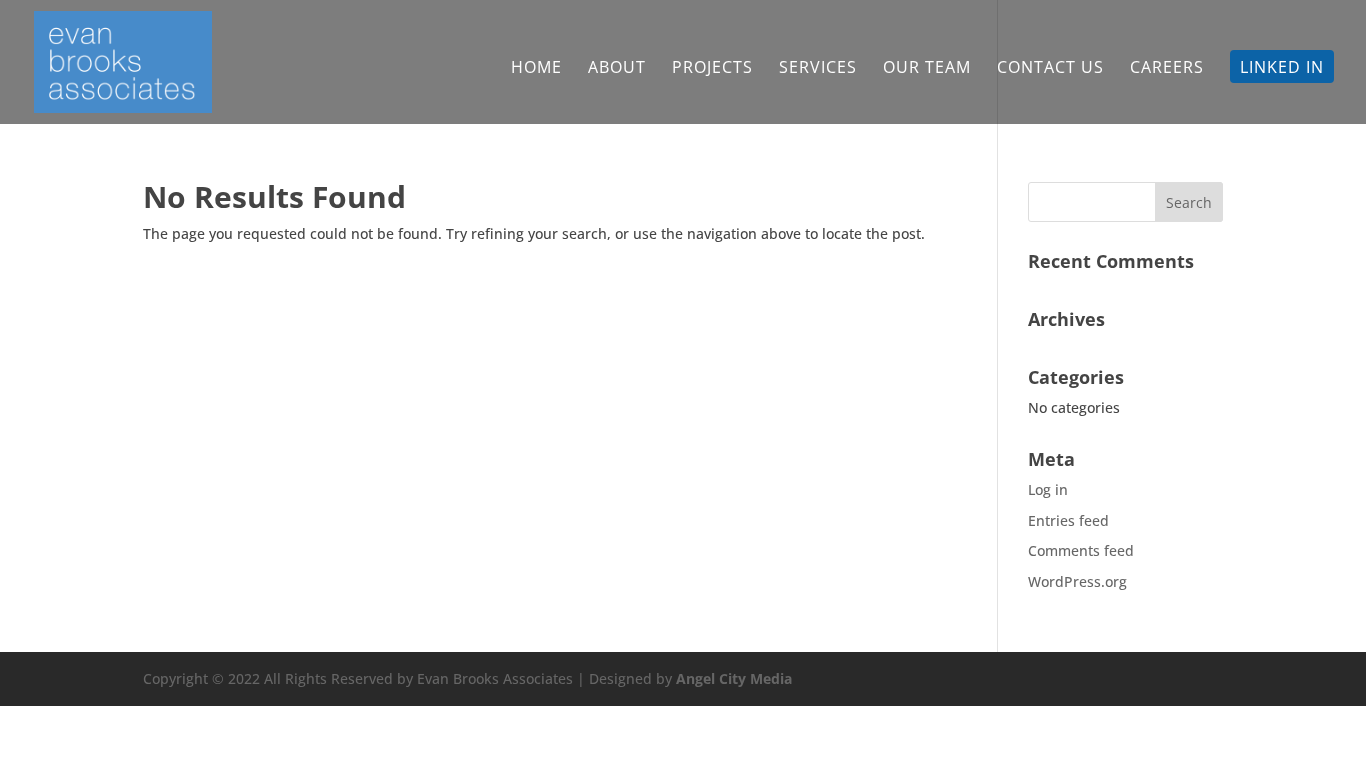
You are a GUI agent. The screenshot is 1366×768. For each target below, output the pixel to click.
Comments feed (1081, 550)
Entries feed (1068, 520)
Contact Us (1050, 69)
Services (818, 69)
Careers (1167, 69)
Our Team (927, 69)
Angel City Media (734, 678)
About (617, 69)
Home (536, 69)
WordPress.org (1077, 581)
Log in (1048, 489)
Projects (712, 69)
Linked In (1282, 69)
